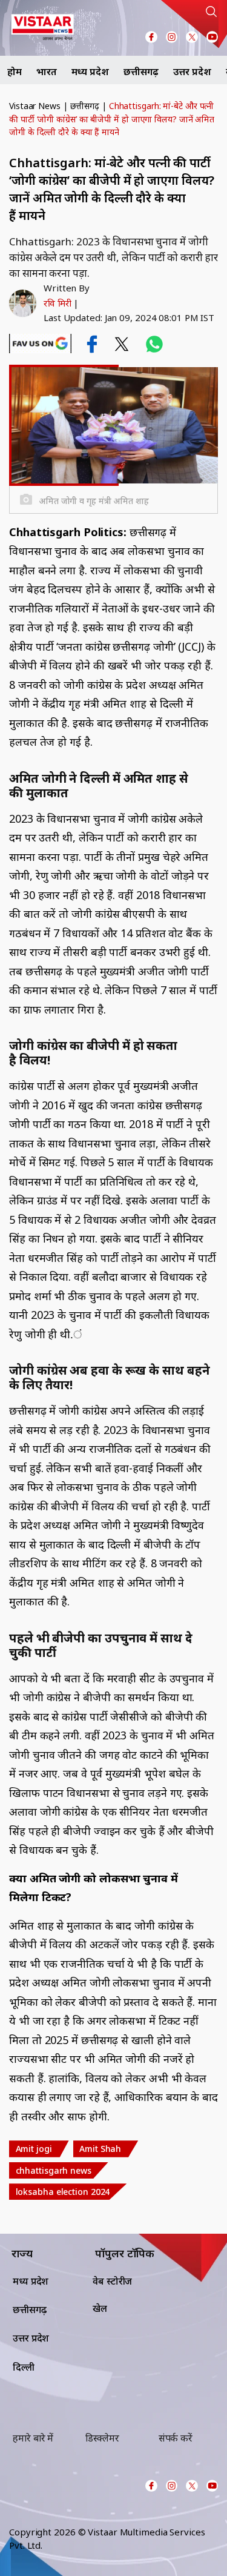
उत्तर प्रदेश (192, 71)
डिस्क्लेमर (102, 2438)
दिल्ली (24, 2367)
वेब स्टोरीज (112, 2281)
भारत (47, 71)
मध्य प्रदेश (90, 71)
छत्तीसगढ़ (141, 71)
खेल (100, 2308)
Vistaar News (35, 106)
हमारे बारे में (33, 2438)
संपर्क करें (176, 2438)
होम (15, 71)
